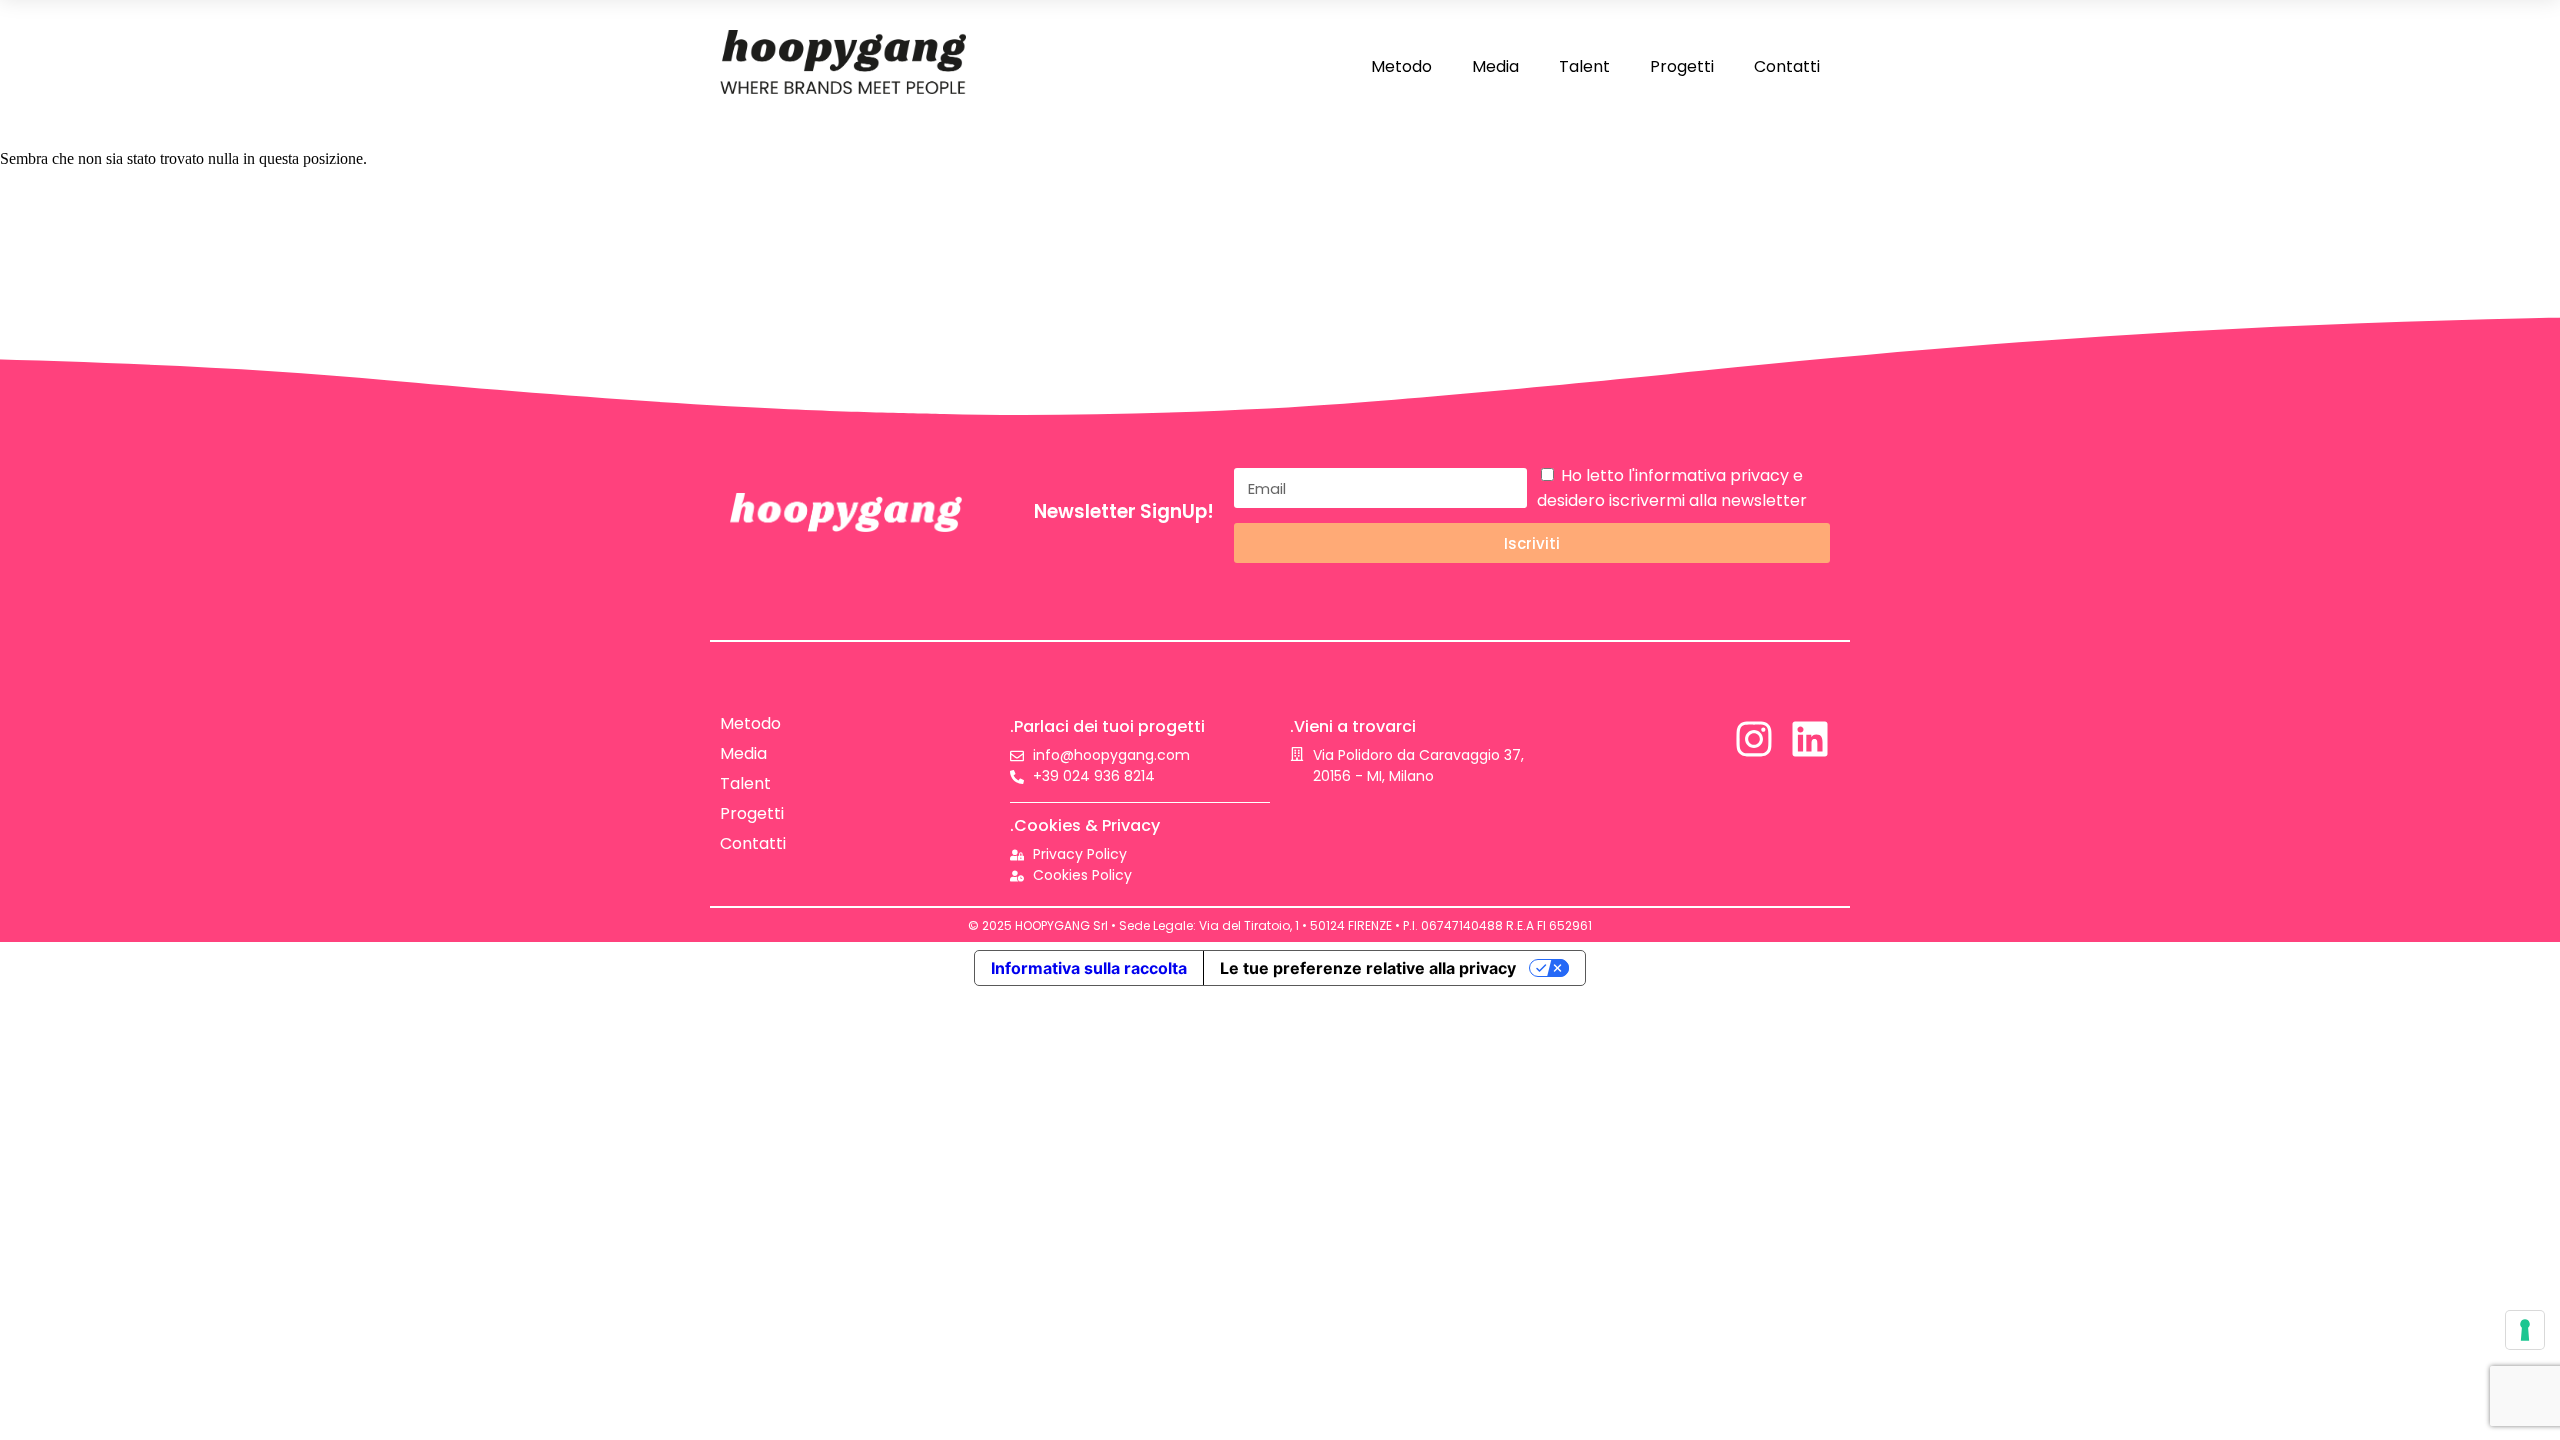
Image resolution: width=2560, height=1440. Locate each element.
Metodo (1401, 66)
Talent (1584, 66)
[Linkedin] (1810, 739)
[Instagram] (1754, 739)
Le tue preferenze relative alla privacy (1368, 968)
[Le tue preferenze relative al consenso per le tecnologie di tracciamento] (2525, 1330)
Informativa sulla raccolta (1089, 968)
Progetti (1682, 66)
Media (1495, 66)
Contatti (1787, 66)
